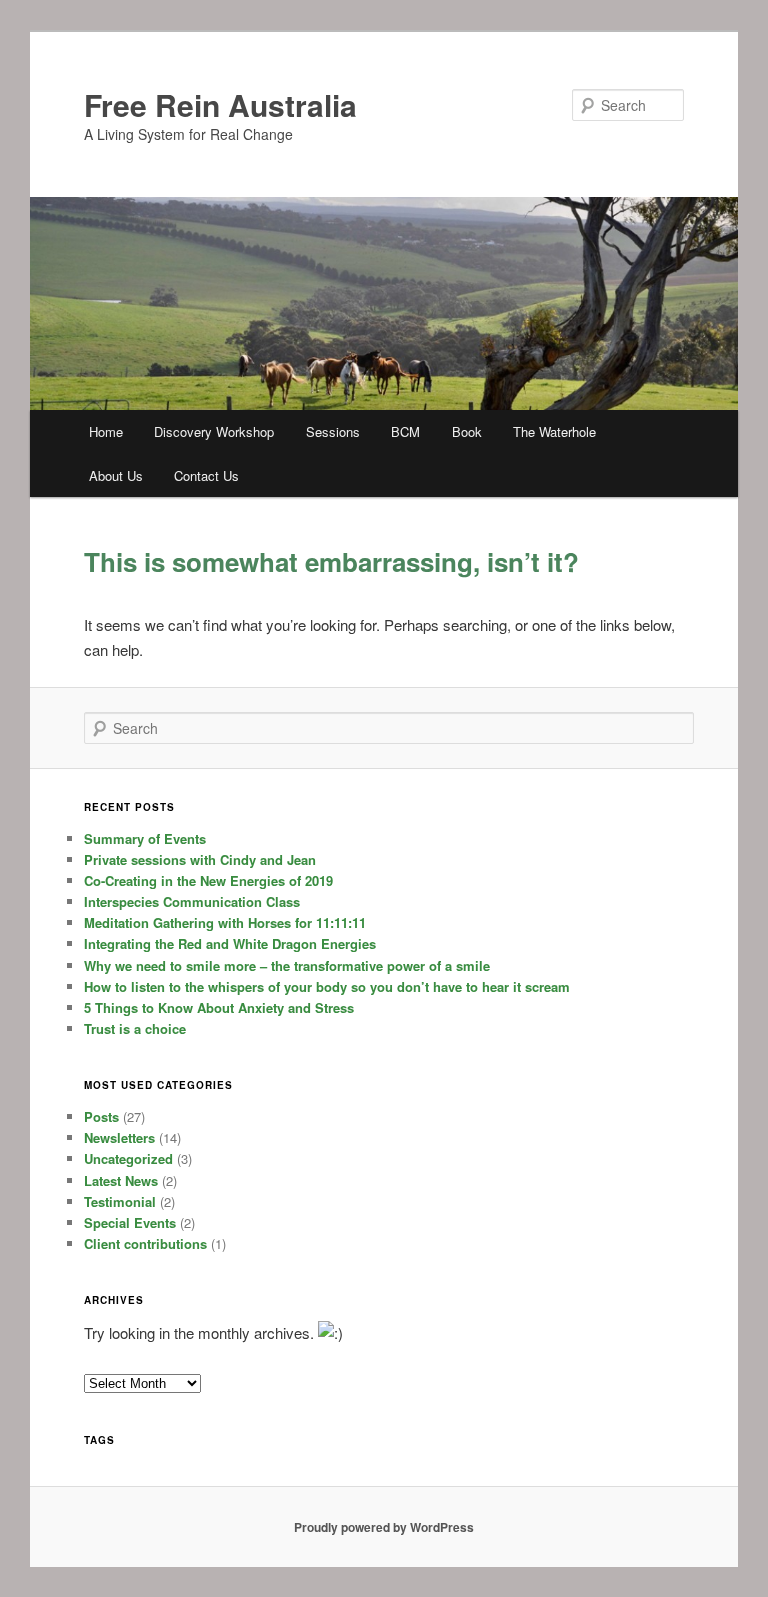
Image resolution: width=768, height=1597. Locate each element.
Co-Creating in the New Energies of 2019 (208, 880)
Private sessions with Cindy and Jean (200, 859)
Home (106, 431)
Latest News (121, 1180)
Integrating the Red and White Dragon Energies (230, 943)
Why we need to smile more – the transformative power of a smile (287, 965)
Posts (101, 1116)
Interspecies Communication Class (192, 901)
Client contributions (145, 1243)
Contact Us (206, 475)
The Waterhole (554, 431)
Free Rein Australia (220, 104)
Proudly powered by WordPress (384, 1527)
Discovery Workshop (214, 431)
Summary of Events (145, 838)
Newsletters (119, 1137)
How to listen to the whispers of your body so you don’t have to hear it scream (327, 986)
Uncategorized (128, 1158)
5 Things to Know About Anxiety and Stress (219, 1007)
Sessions (333, 431)
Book (467, 431)
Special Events (130, 1222)
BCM (405, 431)
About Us (116, 475)
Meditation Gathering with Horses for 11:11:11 (225, 922)
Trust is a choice (135, 1028)
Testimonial (120, 1201)
